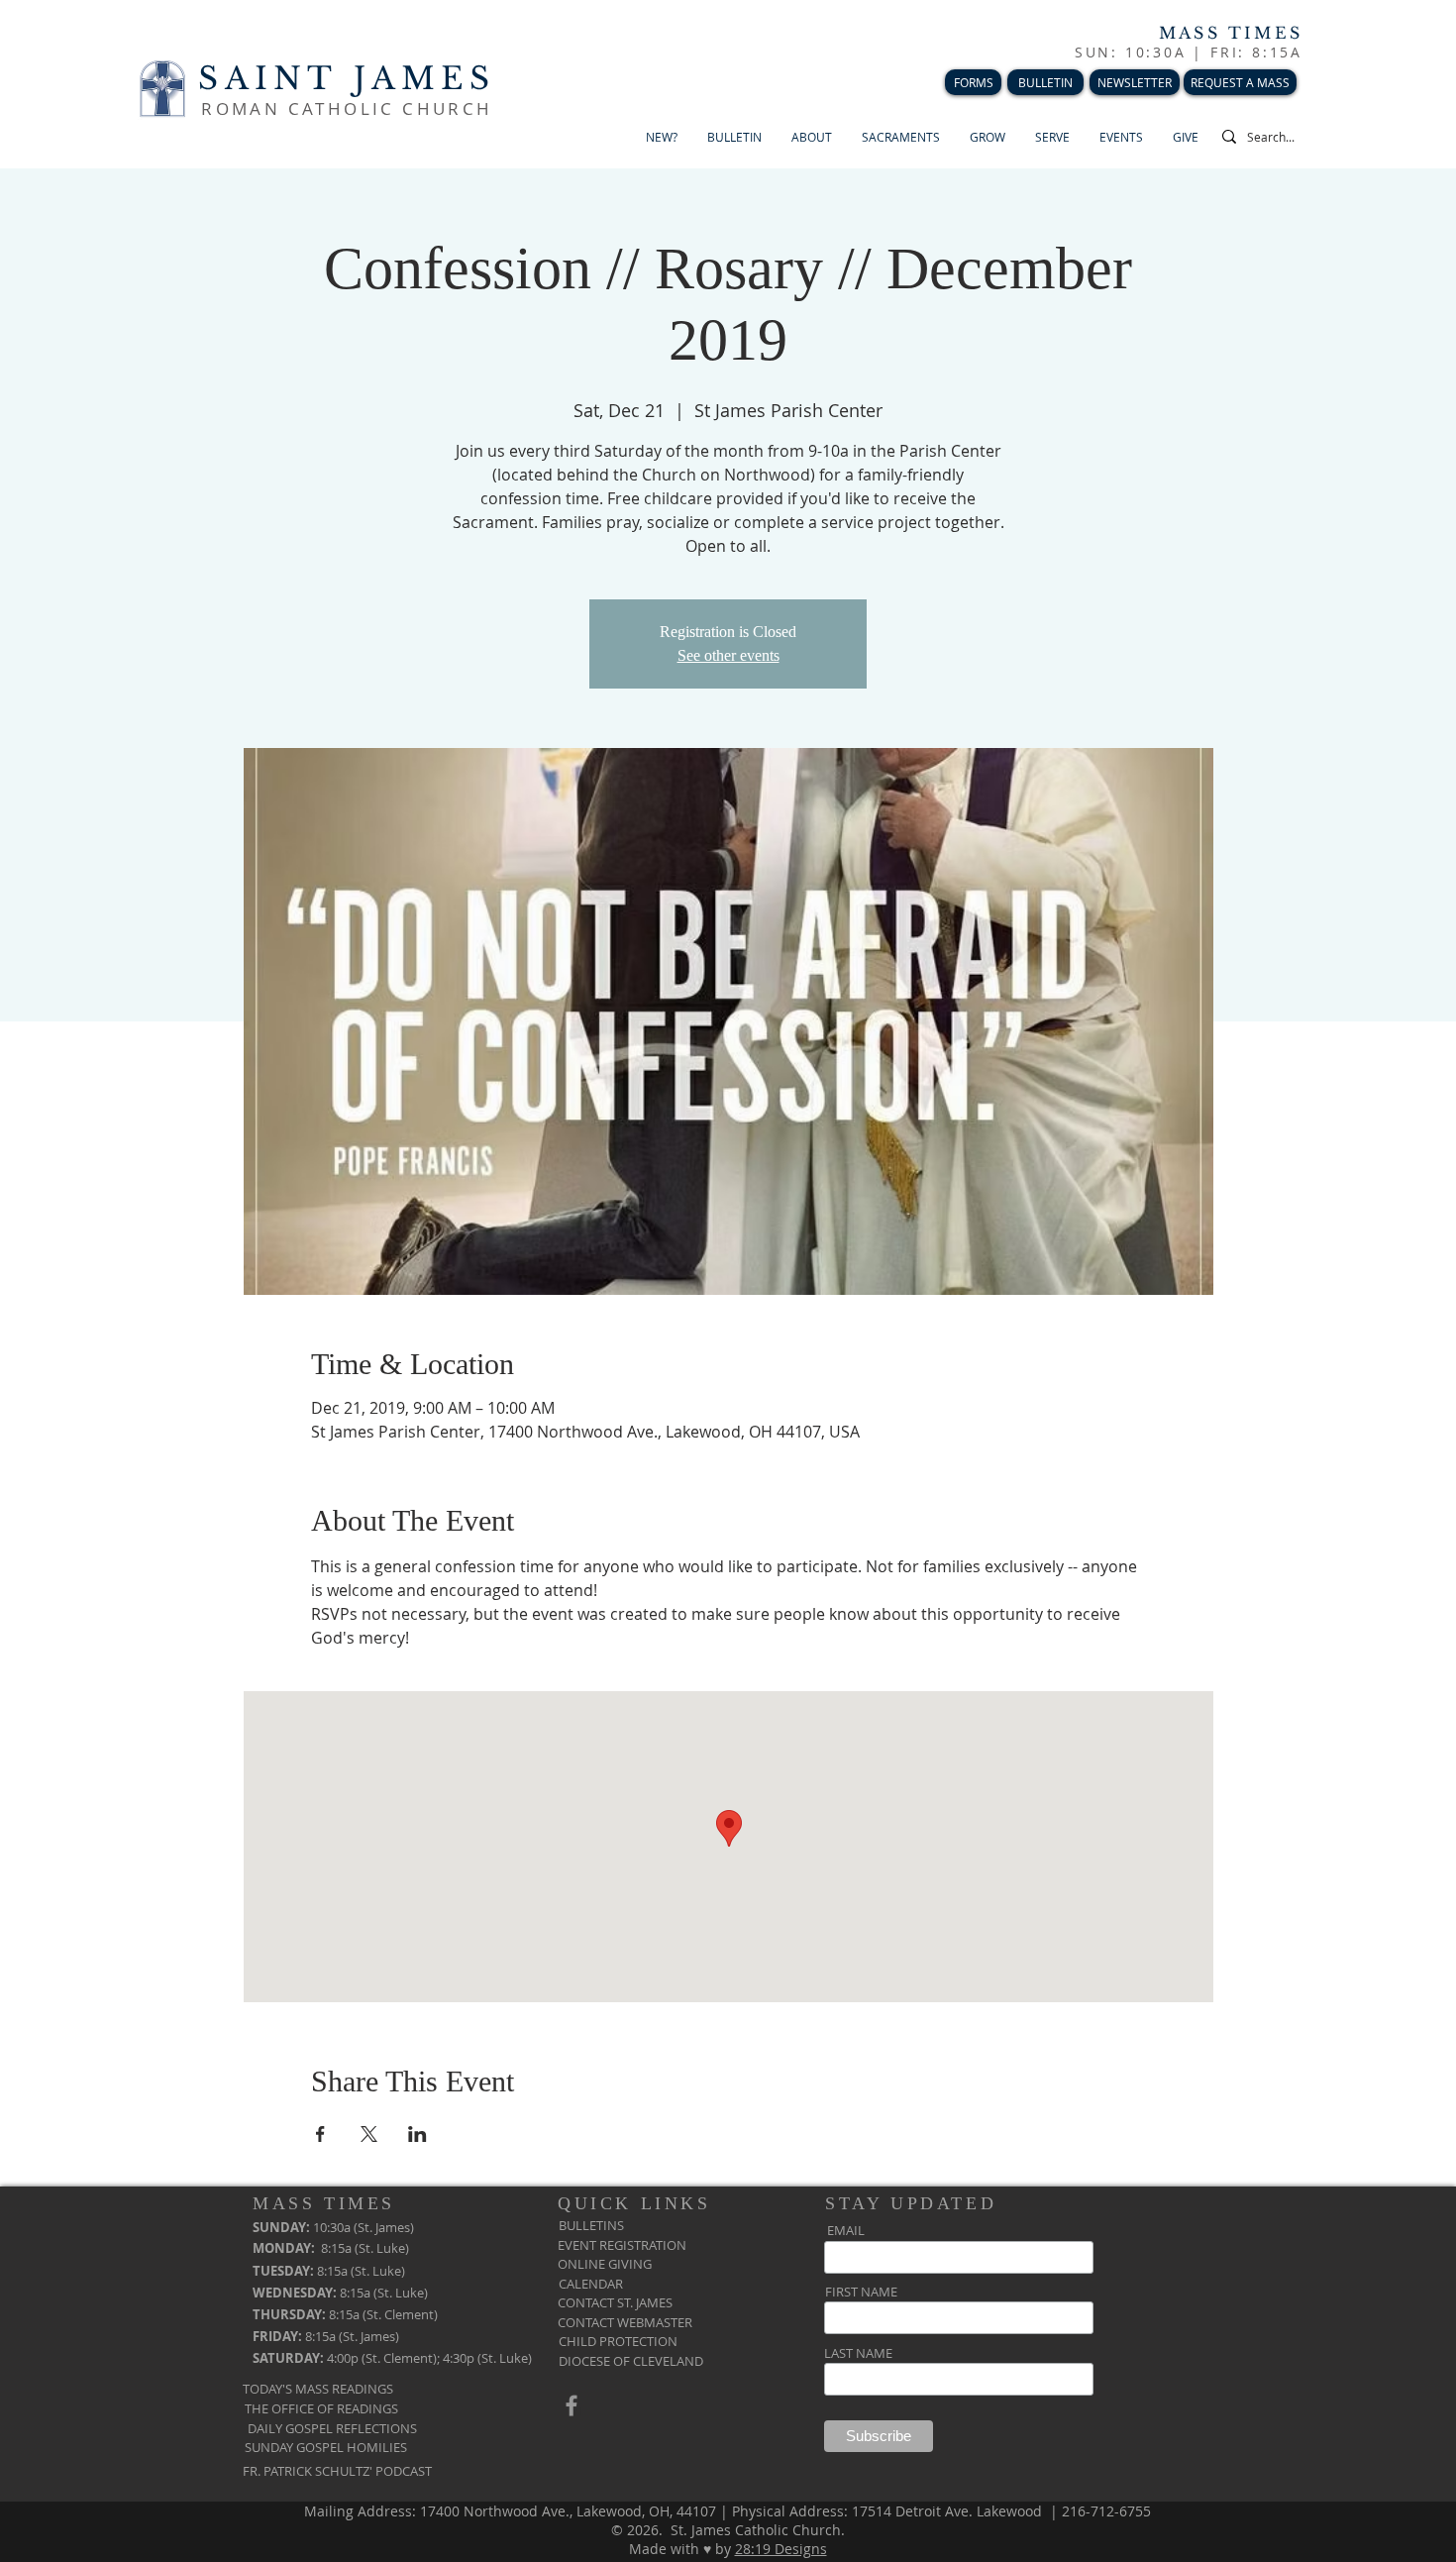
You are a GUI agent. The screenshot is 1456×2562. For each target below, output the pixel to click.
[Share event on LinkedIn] (417, 2134)
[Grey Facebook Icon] (572, 2405)
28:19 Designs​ (781, 2549)
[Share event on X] (369, 2134)
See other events (728, 655)
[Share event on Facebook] (320, 2134)
